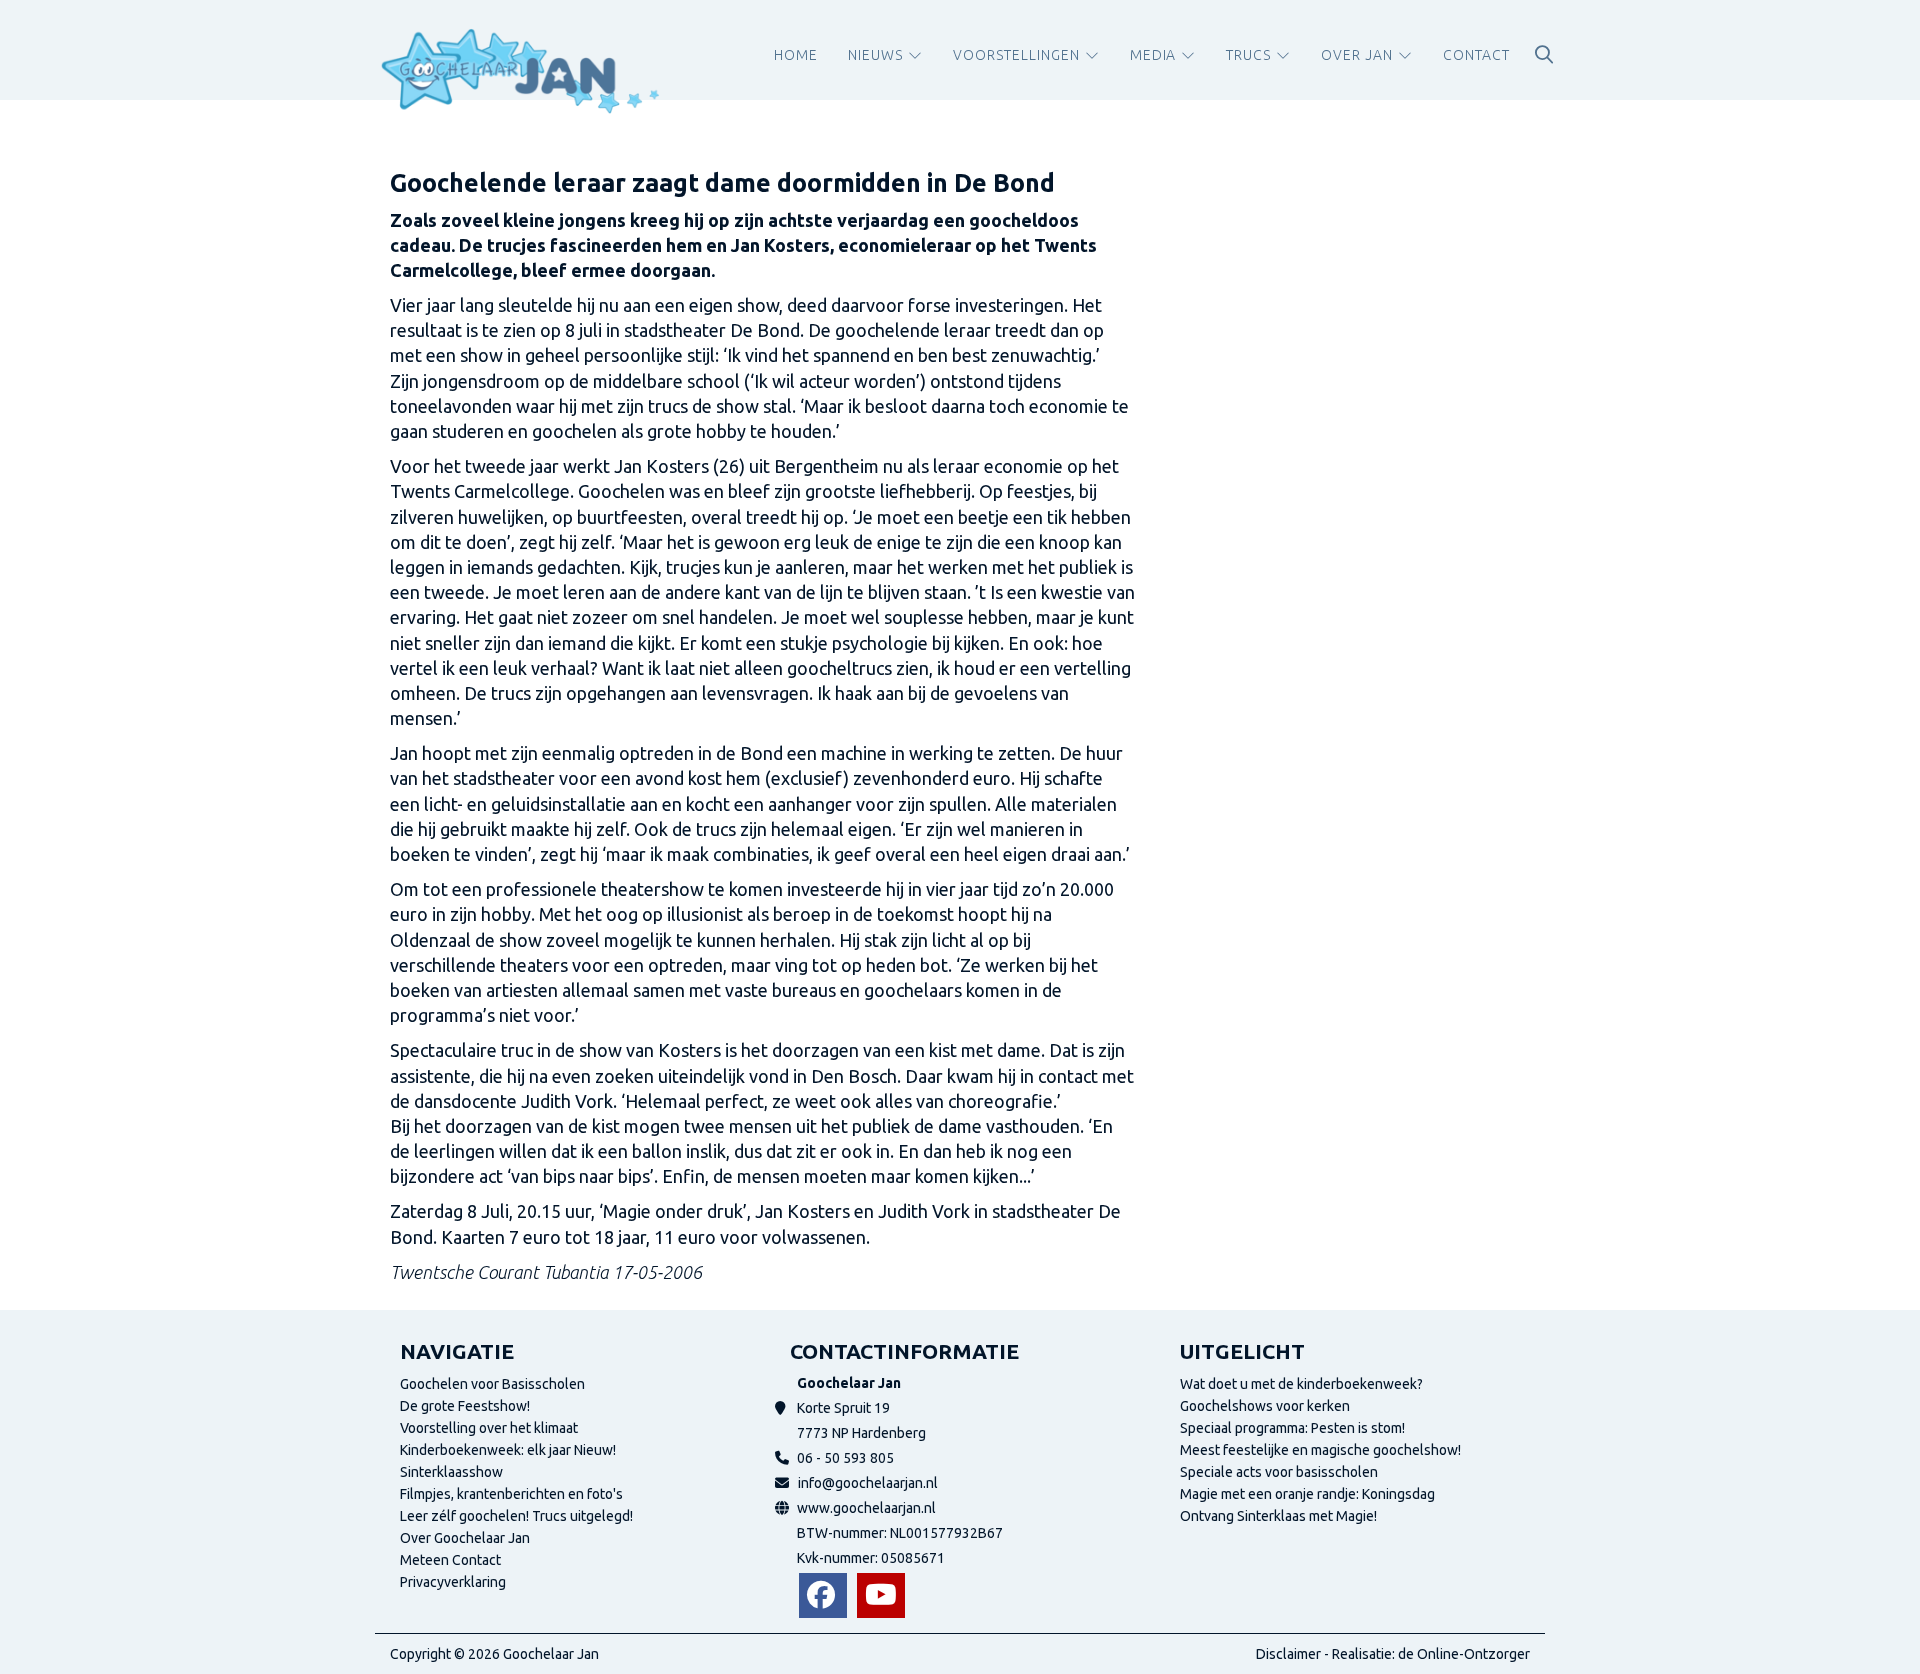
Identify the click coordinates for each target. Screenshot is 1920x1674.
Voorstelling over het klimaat (489, 1428)
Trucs (1248, 55)
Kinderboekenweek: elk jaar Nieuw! (508, 1450)
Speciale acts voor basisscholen (1279, 1472)
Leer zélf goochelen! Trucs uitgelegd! (516, 1516)
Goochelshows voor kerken (1265, 1406)
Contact (1476, 55)
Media (1153, 55)
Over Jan (1357, 55)
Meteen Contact (450, 1560)
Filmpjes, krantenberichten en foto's (511, 1494)
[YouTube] (881, 1595)
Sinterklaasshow (451, 1472)
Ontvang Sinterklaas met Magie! (1278, 1516)
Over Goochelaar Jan (465, 1538)
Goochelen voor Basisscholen (492, 1384)
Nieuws (875, 55)
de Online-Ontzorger (1464, 1654)
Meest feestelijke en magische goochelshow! (1320, 1450)
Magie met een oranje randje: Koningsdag (1307, 1494)
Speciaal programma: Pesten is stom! (1292, 1428)
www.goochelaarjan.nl (866, 1508)
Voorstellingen (1016, 55)
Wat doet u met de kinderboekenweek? (1301, 1384)
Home (796, 55)
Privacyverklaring (453, 1582)
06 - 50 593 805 (845, 1458)
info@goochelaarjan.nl (868, 1483)
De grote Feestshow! (465, 1406)
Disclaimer (1288, 1654)
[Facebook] (823, 1595)
